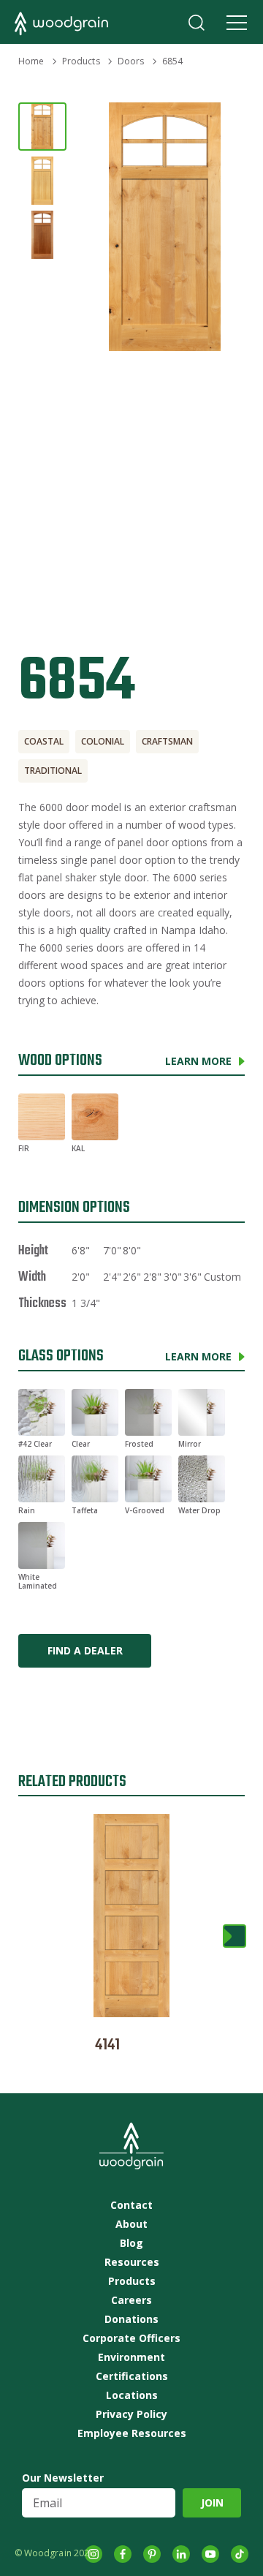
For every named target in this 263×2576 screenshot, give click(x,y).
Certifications (132, 2376)
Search (197, 23)
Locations (132, 2395)
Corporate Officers (131, 2338)
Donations (131, 2319)
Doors (131, 61)
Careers (131, 2300)
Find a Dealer (85, 1650)
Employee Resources (132, 2433)
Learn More (198, 1061)
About (131, 2224)
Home (31, 61)
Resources (132, 2262)
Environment (131, 2357)
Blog (131, 2243)
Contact (131, 2205)
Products (81, 61)
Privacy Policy (131, 2414)
